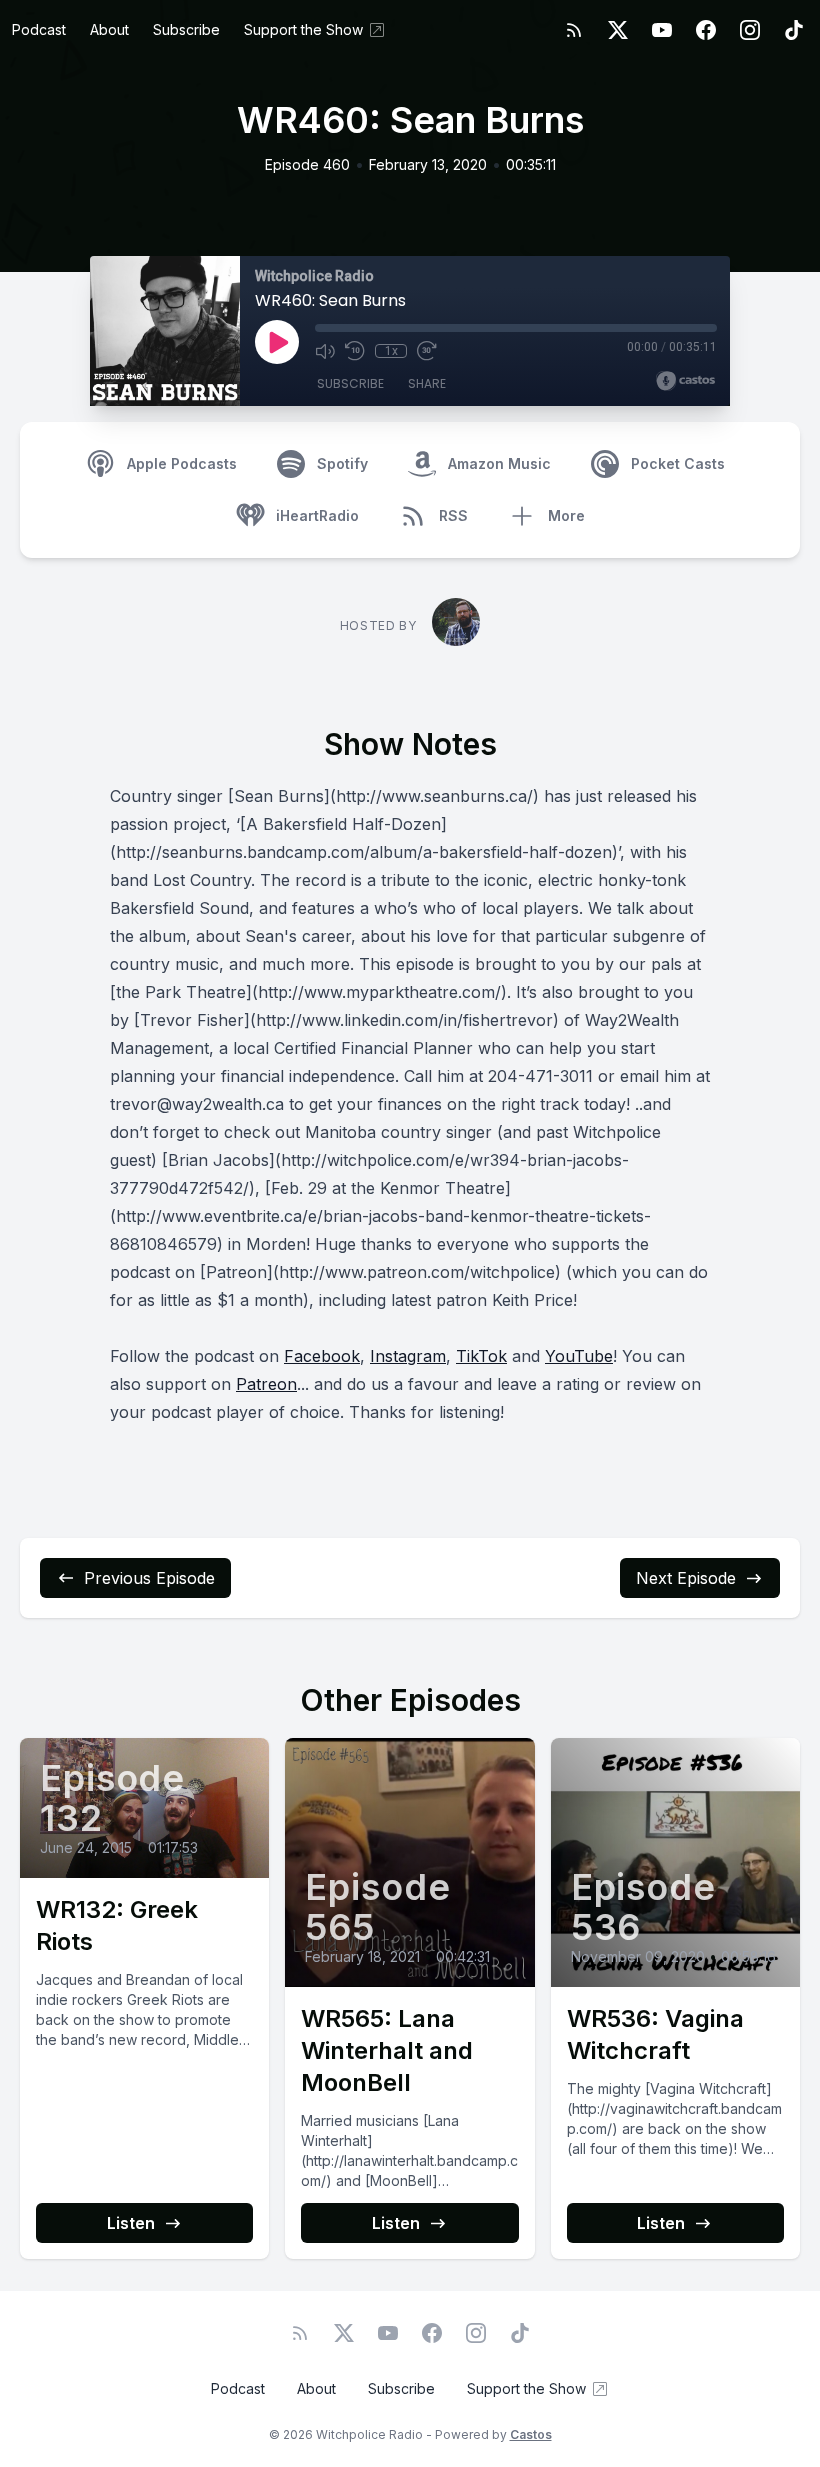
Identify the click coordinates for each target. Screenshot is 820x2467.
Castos (531, 2434)
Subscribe (186, 29)
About (109, 29)
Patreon (266, 1384)
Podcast (39, 29)
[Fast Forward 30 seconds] (427, 351)
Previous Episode (149, 1578)
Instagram (408, 1356)
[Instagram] (750, 30)
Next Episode (686, 1578)
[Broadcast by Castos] (685, 381)
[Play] (277, 342)
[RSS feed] (574, 30)
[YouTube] (662, 30)
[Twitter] (618, 30)
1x (391, 351)
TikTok (481, 1356)
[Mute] (325, 351)
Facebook (322, 1356)
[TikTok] (794, 30)
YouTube (579, 1356)
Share (427, 383)
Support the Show (303, 29)
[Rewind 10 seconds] (355, 351)
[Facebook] (706, 30)
